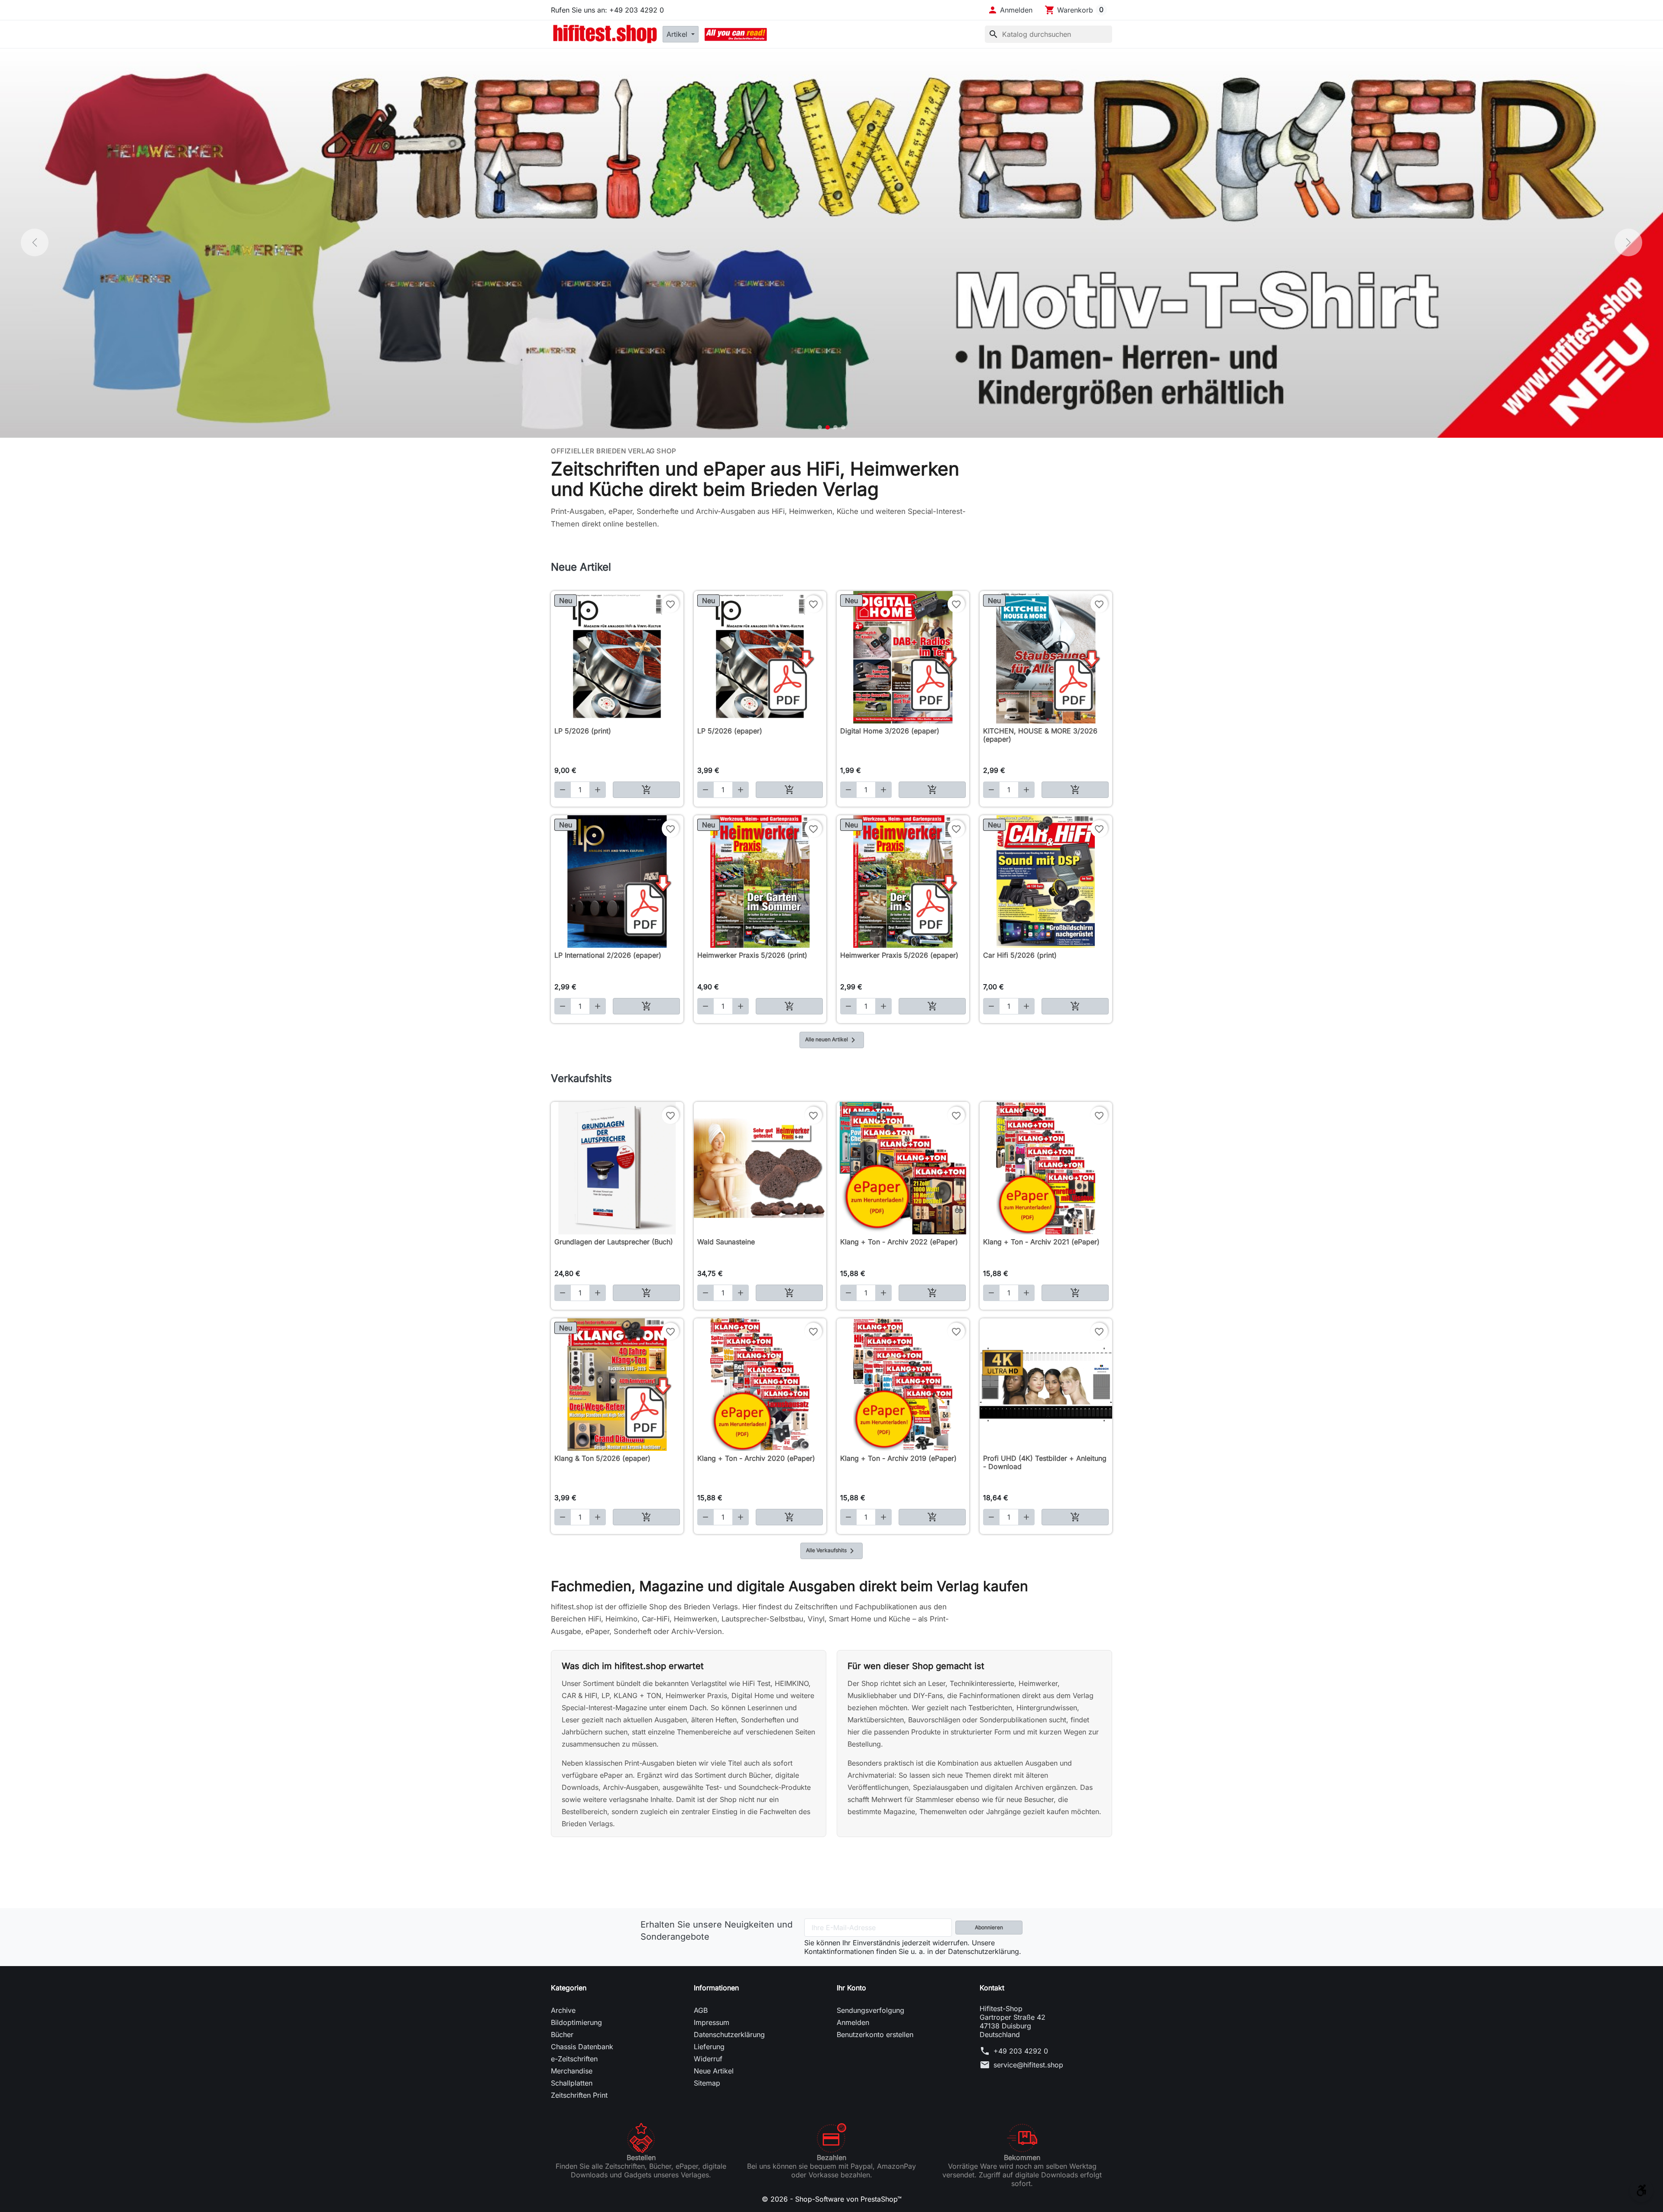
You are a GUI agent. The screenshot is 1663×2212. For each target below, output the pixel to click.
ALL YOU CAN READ (736, 34)
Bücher (562, 2034)
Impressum (712, 2022)
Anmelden (853, 2022)
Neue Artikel (714, 2071)
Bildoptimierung (576, 2022)
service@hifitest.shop (1028, 2065)
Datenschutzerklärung (729, 2034)
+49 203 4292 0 (1021, 2051)
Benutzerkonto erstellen (875, 2034)
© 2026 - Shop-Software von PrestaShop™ (832, 2199)
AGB (701, 2010)
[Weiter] (1628, 242)
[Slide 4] (843, 427)
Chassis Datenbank (582, 2047)
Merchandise (572, 2071)
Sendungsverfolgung (870, 2010)
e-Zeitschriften (574, 2059)
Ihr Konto (851, 1988)
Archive (563, 2010)
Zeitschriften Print (579, 2095)
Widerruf (708, 2059)
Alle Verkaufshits (831, 1551)
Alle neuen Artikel (832, 1040)
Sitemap (707, 2083)
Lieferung (709, 2047)
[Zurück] (35, 242)
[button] (1010, 10)
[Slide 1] (820, 427)
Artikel (678, 34)
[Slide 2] (828, 427)
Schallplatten (572, 2083)
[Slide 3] (835, 427)
